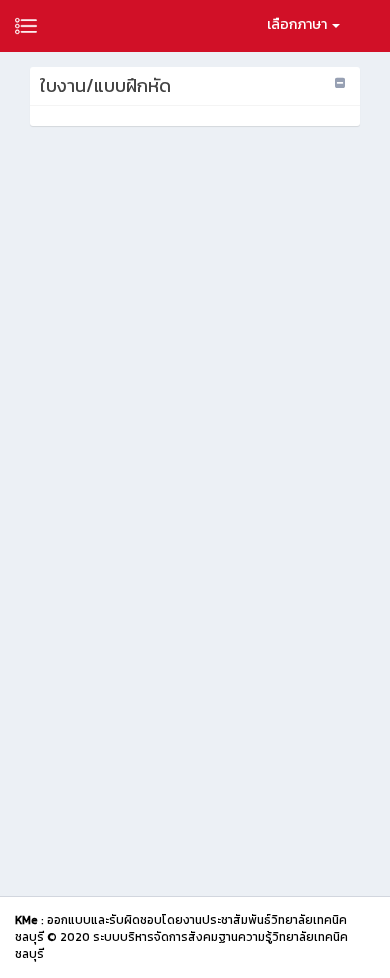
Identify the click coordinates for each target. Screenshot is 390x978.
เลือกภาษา (298, 24)
